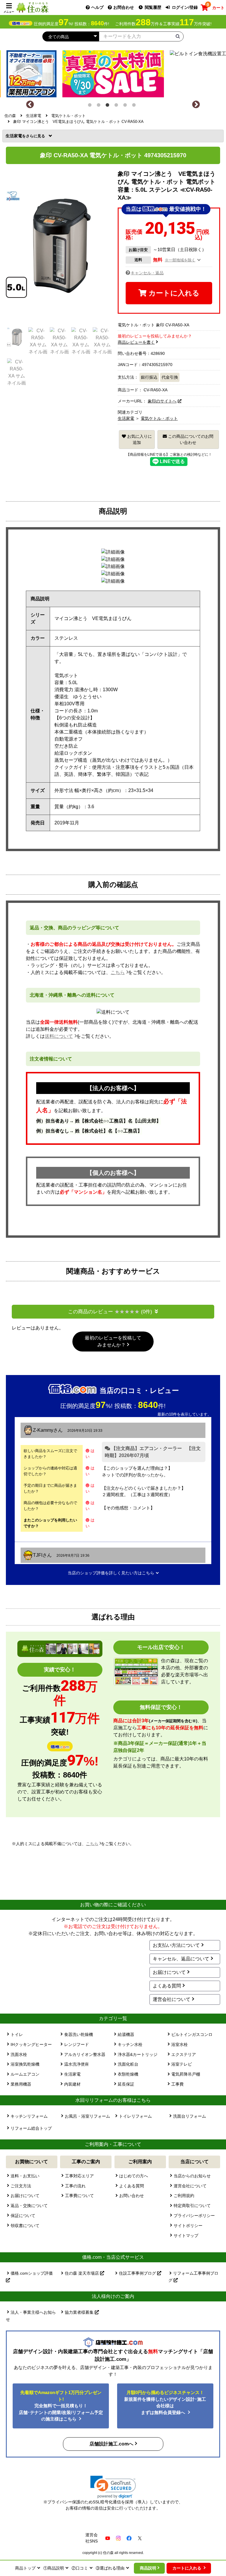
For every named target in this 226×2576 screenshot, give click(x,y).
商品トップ (25, 2568)
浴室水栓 (180, 2044)
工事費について (79, 2196)
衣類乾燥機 (128, 2074)
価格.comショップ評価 (32, 2273)
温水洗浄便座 (77, 2064)
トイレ (17, 2034)
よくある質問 (167, 1986)
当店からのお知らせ (192, 2176)
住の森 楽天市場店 (82, 2273)
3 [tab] (109, 106)
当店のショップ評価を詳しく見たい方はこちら (111, 1573)
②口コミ (80, 2568)
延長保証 (126, 2084)
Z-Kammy (43, 1430)
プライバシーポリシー (194, 2216)
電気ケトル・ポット (159, 418)
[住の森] (32, 7)
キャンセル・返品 (147, 273)
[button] (113, 2487)
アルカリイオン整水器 (85, 2054)
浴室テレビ (182, 2064)
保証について (23, 2216)
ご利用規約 (184, 2196)
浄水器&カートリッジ (138, 2054)
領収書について (25, 2226)
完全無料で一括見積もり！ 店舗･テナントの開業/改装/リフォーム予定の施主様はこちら (61, 2406)
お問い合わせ (132, 2196)
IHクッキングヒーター (31, 2044)
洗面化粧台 (128, 2064)
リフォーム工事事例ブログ (193, 2277)
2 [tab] (100, 106)
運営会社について (172, 1999)
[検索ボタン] (178, 36)
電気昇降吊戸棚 (186, 2074)
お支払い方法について (176, 1945)
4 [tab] (117, 106)
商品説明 (148, 2568)
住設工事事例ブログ (138, 2273)
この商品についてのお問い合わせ (190, 439)
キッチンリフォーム (29, 2116)
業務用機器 (21, 2084)
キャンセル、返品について (181, 1959)
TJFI (38, 1555)
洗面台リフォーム (190, 2116)
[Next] (196, 105)
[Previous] (30, 105)
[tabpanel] (113, 72)
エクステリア (184, 2054)
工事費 (177, 2084)
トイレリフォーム (135, 2116)
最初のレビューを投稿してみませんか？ (113, 1341)
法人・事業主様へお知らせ (31, 2316)
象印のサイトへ (162, 401)
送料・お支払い (25, 2176)
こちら (118, 972)
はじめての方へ (134, 2176)
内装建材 (72, 2084)
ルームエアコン (25, 2074)
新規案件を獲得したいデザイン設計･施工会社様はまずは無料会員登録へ (165, 2402)
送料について (59, 1036)
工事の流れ (75, 2186)
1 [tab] (91, 106)
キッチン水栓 (130, 2044)
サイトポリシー (188, 2226)
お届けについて (169, 1972)
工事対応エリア (79, 2176)
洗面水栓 (19, 2054)
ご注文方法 (21, 2186)
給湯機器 (126, 2034)
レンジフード (77, 2044)
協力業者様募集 (80, 2312)
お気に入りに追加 (139, 439)
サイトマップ (186, 2236)
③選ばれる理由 (110, 2568)
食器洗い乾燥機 (79, 2034)
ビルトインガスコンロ (192, 2034)
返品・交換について (29, 2206)
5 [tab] (126, 106)
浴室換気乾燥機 (25, 2064)
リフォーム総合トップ (31, 2128)
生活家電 (16, 136)
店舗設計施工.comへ (111, 2444)
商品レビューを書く (136, 342)
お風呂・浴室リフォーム (87, 2116)
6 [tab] (135, 106)
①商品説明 (54, 2568)
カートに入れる (173, 293)
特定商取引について (192, 2206)
